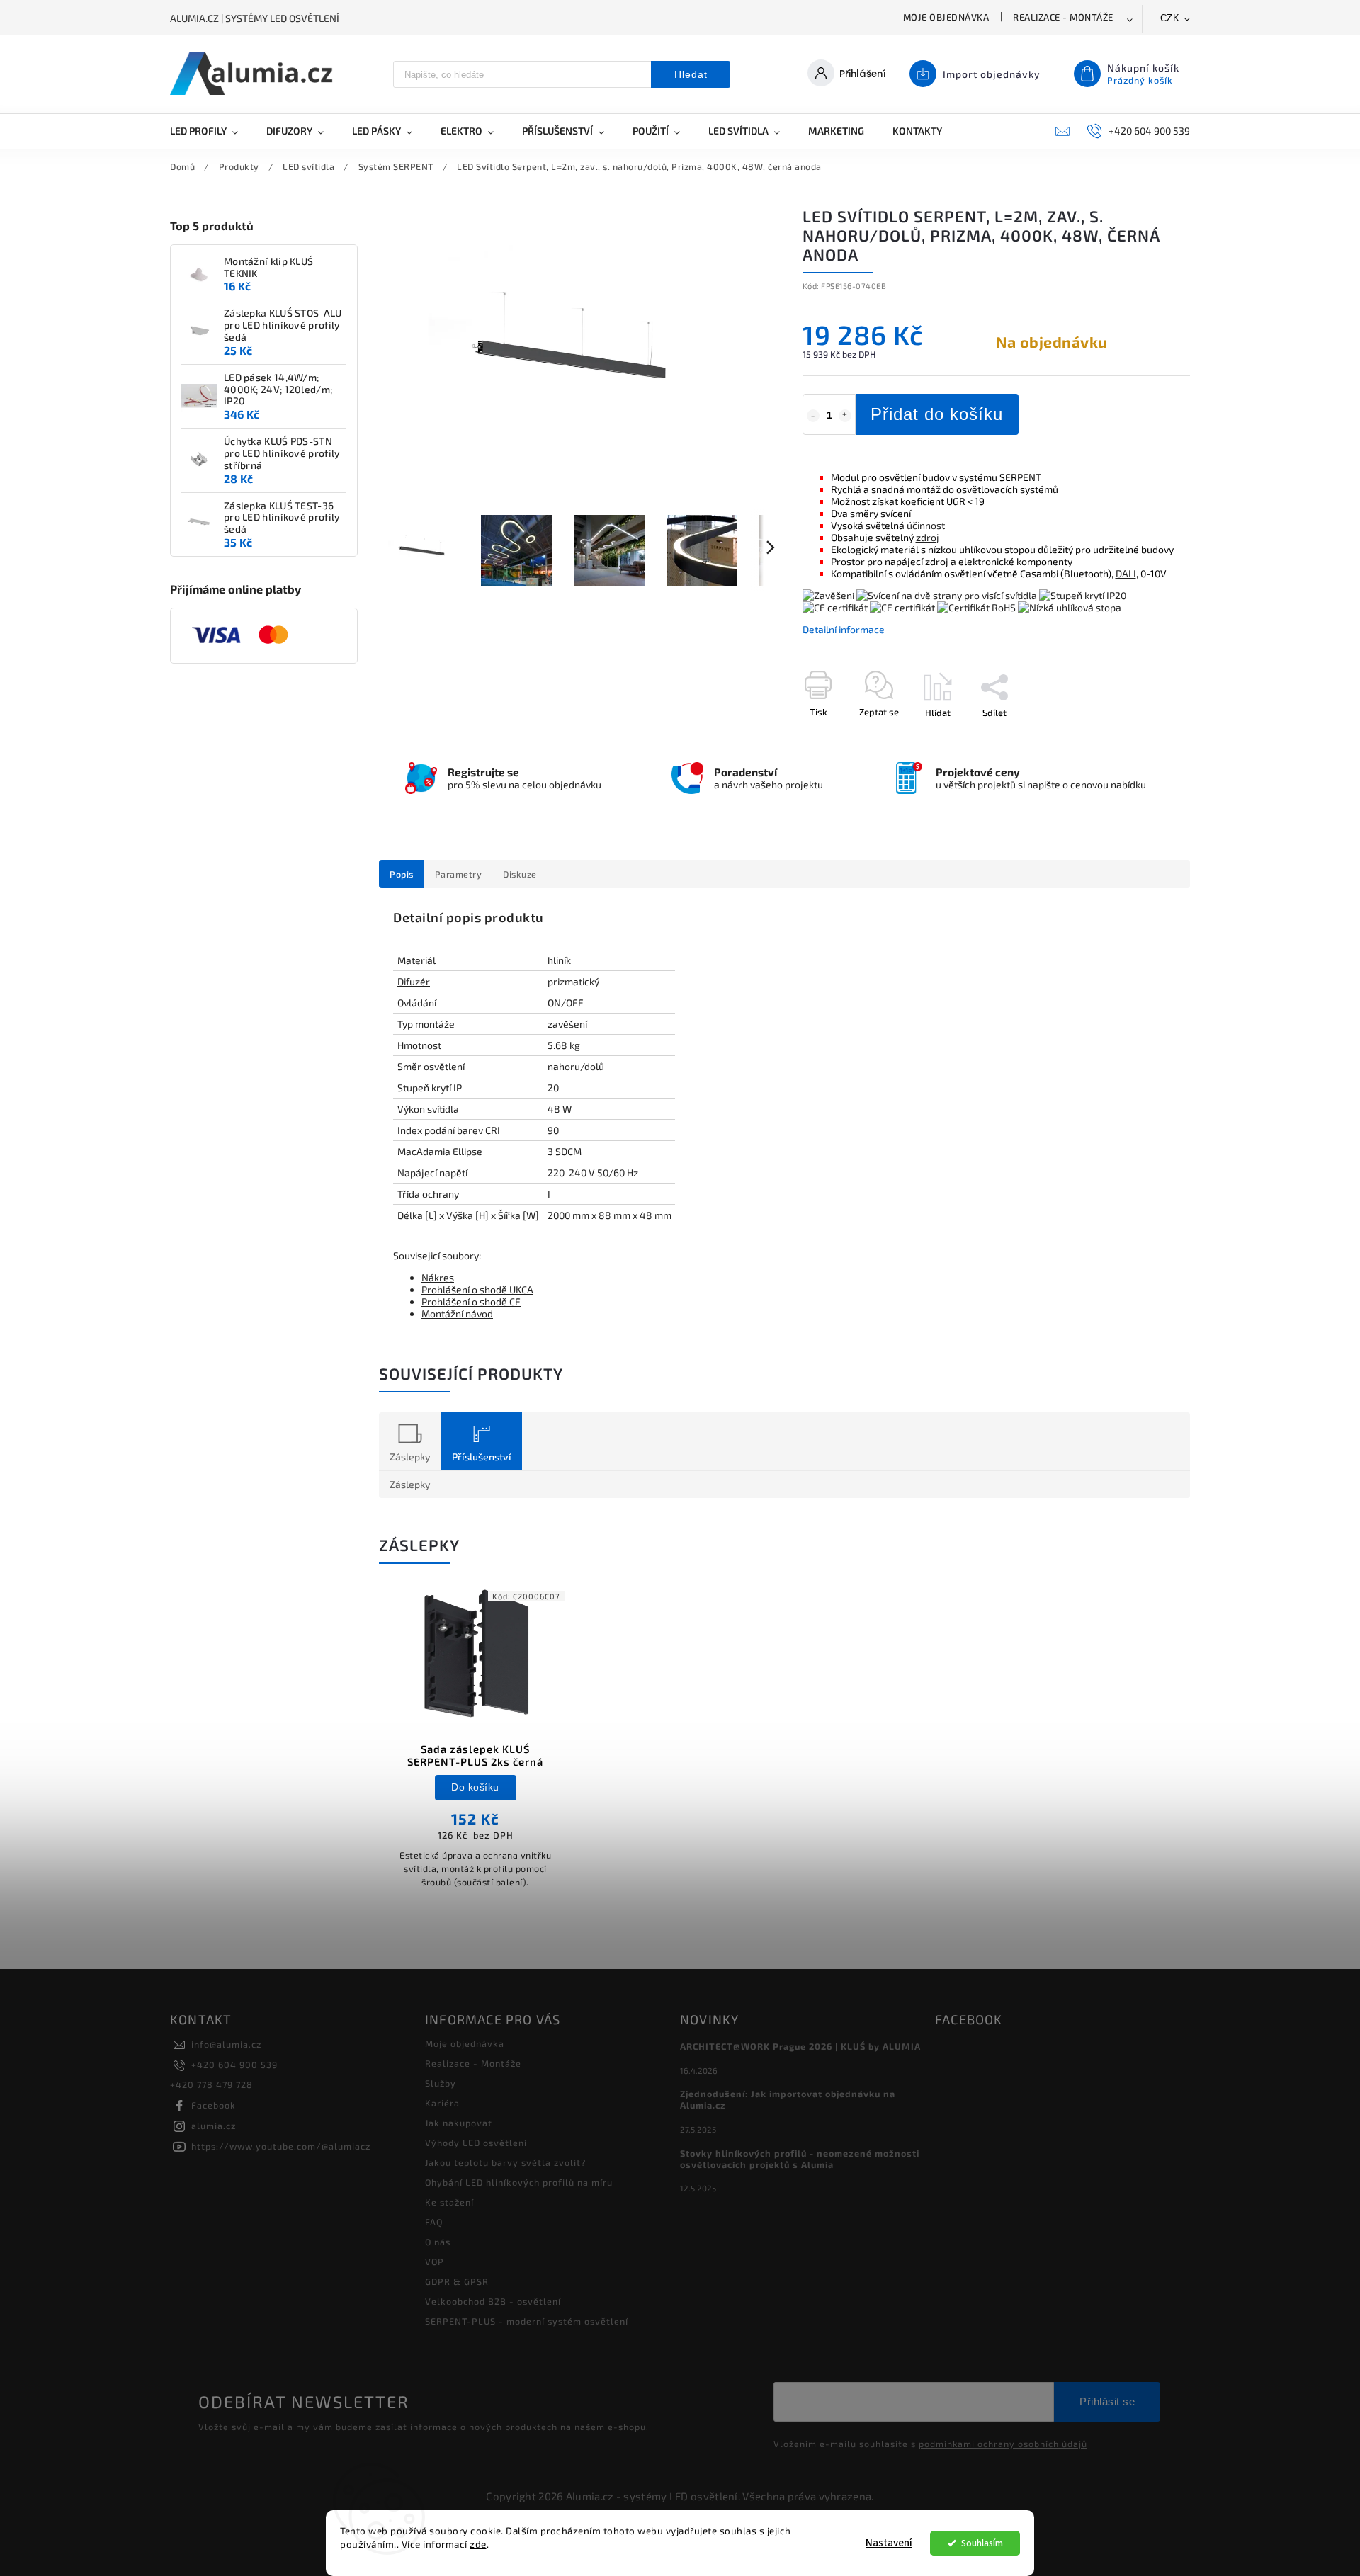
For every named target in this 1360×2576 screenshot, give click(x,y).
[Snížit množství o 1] (813, 416)
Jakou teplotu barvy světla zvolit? (505, 2162)
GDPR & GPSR (457, 2281)
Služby (441, 2083)
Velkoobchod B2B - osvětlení (493, 2301)
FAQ (434, 2222)
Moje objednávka (946, 17)
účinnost (926, 525)
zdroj (928, 537)
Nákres (438, 1277)
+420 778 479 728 (211, 2084)
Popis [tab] (402, 874)
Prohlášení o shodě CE (471, 1301)
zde (478, 2544)
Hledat (691, 74)
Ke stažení (449, 2202)
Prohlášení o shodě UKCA (477, 1289)
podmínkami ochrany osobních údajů (1003, 2444)
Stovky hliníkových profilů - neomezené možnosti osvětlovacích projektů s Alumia (800, 2159)
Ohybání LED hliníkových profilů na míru (519, 2182)
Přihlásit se (1107, 2401)
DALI (1126, 573)
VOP (435, 2262)
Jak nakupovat (459, 2123)
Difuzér (414, 981)
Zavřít (1145, 737)
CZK (1170, 18)
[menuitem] (211, 131)
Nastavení (889, 2543)
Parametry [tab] (459, 874)
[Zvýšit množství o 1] (845, 416)
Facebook (214, 2105)
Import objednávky (992, 74)
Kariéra (442, 2103)
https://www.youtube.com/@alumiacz (281, 2146)
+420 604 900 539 (234, 2065)
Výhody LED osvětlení (476, 2143)
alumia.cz (214, 2126)
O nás (438, 2242)
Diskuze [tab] (520, 874)
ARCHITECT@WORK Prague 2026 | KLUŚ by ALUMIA (800, 2046)
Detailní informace (844, 629)
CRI (493, 1130)
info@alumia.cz (226, 2044)
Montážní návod (457, 1313)
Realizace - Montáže (1063, 17)
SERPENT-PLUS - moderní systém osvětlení (527, 2321)
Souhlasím (982, 2543)
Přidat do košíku (937, 414)
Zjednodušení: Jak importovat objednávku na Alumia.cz (788, 2099)
